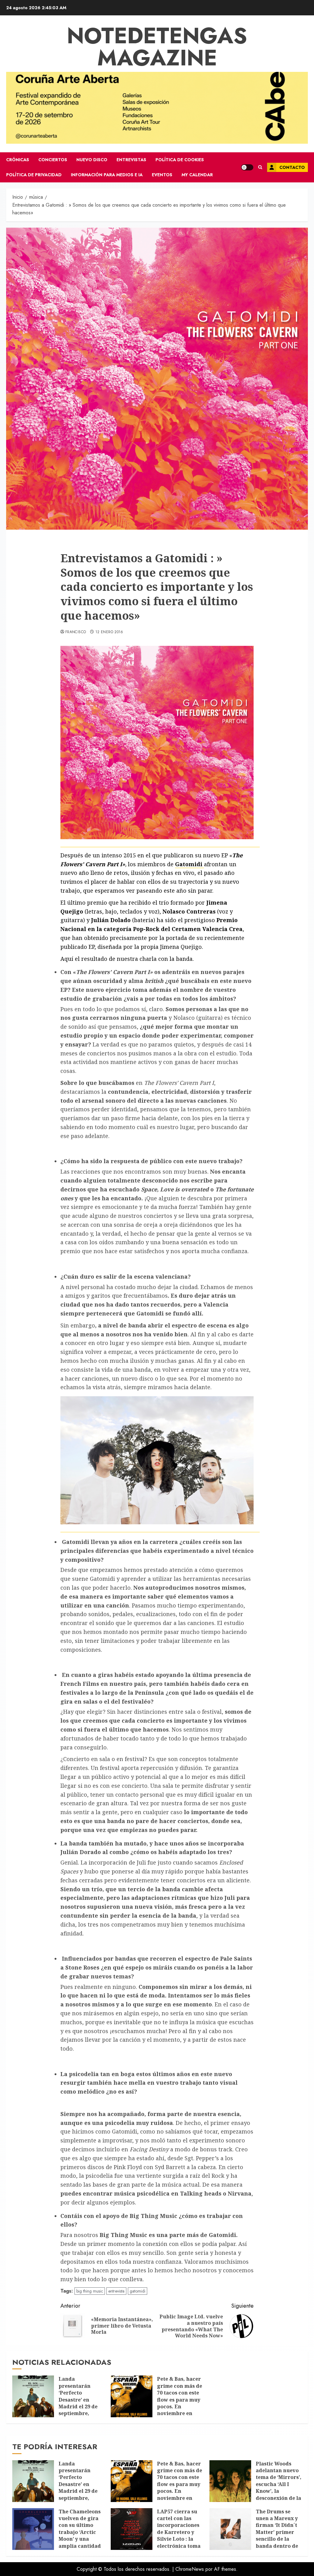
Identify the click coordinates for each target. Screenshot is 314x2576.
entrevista (116, 2291)
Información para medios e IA (107, 175)
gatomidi (138, 2291)
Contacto (292, 167)
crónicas (18, 160)
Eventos (162, 175)
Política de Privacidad (34, 175)
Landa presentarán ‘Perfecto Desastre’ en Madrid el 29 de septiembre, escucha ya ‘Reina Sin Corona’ (81, 2403)
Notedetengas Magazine (157, 47)
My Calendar (197, 175)
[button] (260, 167)
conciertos (53, 160)
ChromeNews (190, 2569)
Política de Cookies (180, 160)
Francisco (76, 632)
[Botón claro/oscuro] (247, 167)
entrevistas (131, 160)
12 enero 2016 (109, 632)
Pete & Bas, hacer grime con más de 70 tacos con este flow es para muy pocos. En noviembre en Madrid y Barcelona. (180, 2403)
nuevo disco (92, 160)
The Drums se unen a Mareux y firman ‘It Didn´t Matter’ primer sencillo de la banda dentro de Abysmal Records (278, 2532)
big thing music (90, 2291)
